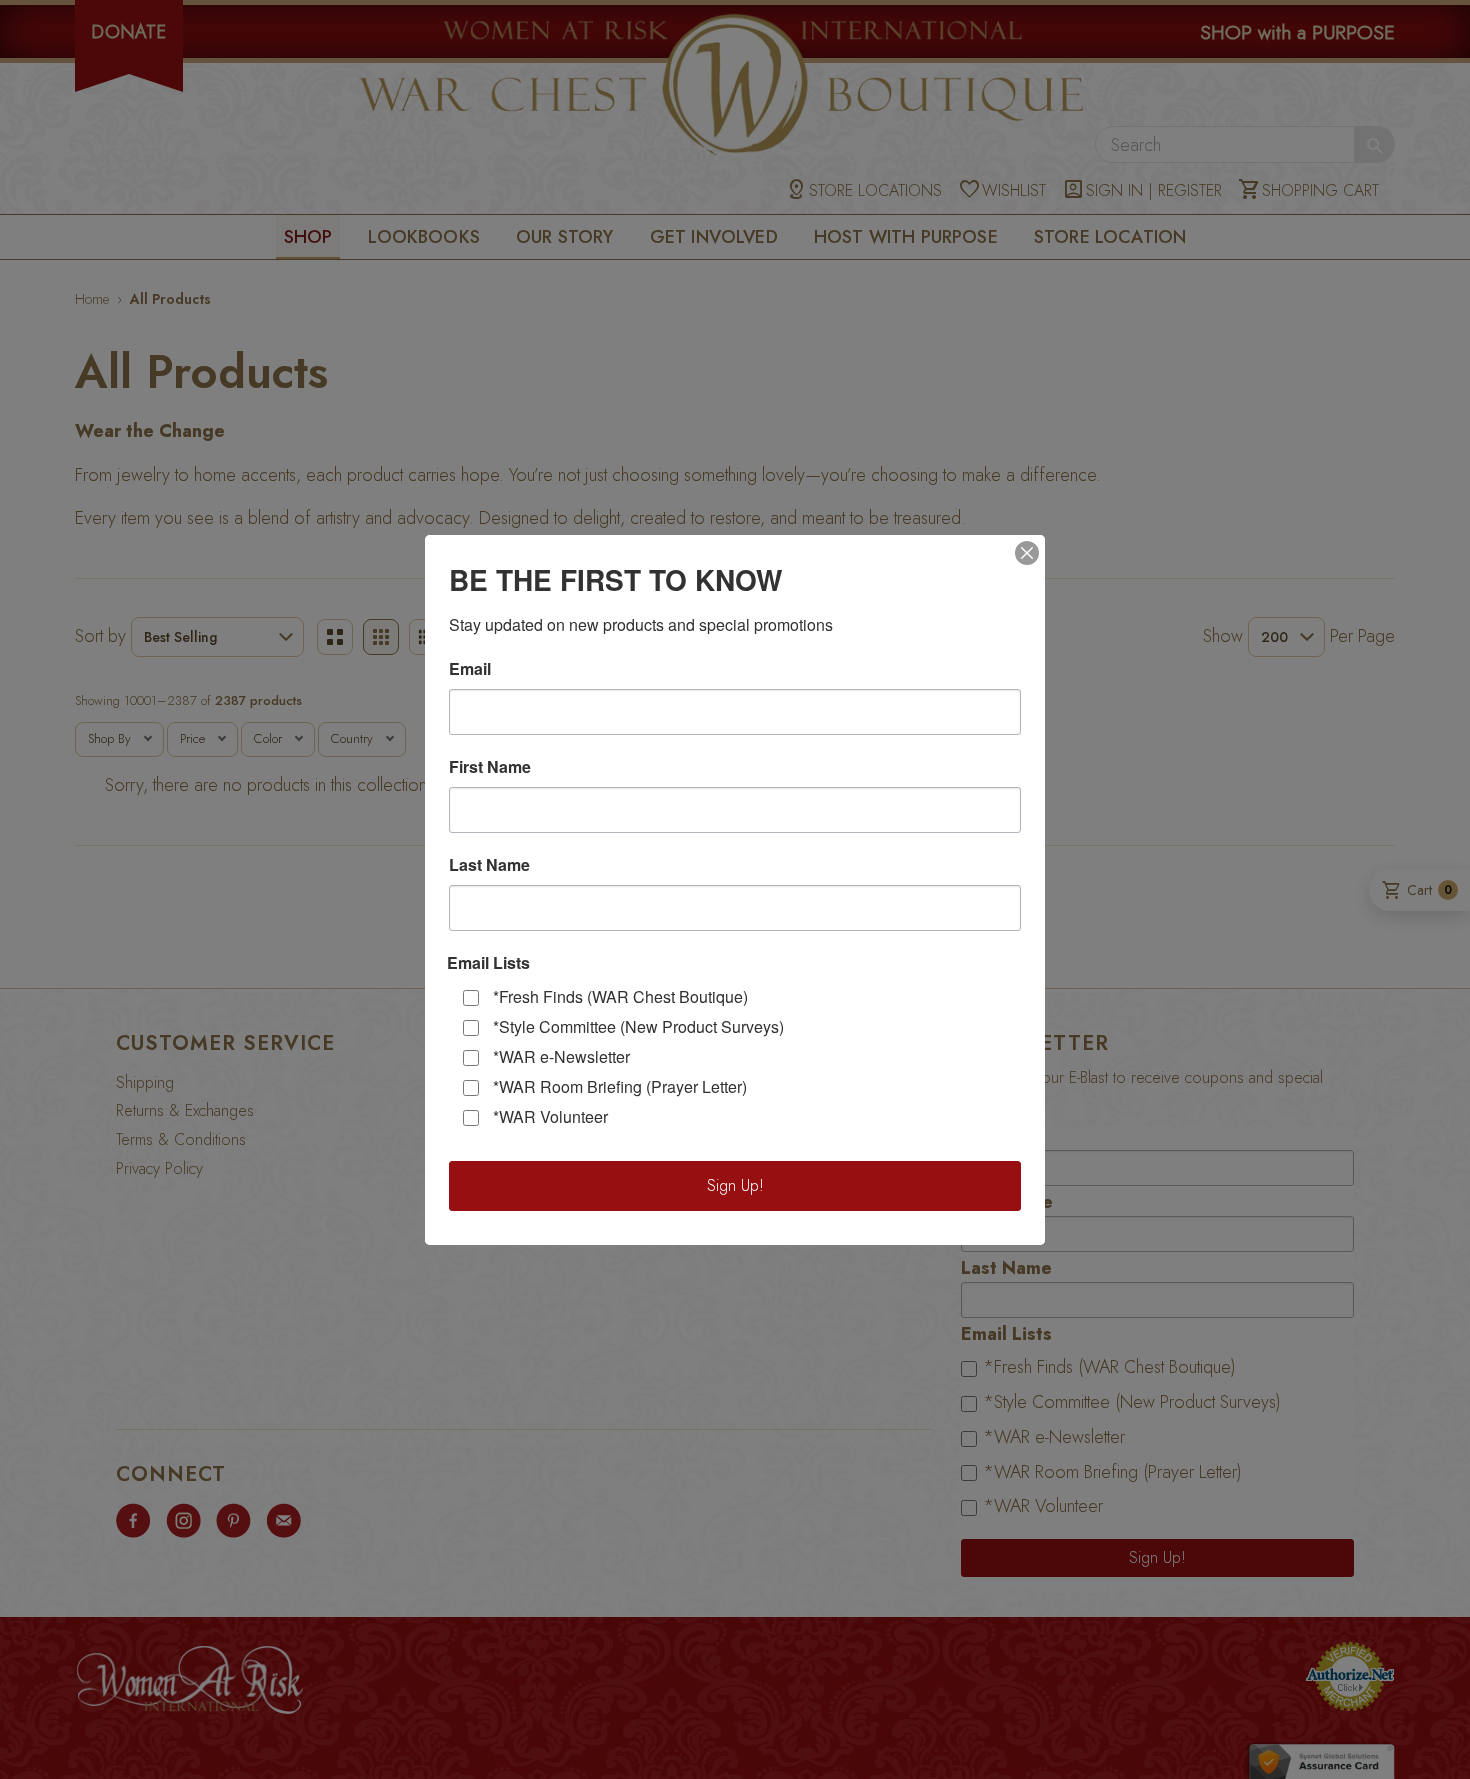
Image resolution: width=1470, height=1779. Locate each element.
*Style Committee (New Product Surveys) (638, 1026)
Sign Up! (735, 1185)
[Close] (1027, 553)
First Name (490, 767)
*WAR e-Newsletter (561, 1056)
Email (470, 669)
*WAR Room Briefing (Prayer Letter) (620, 1086)
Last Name (489, 865)
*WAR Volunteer (550, 1116)
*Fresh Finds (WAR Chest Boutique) (620, 996)
